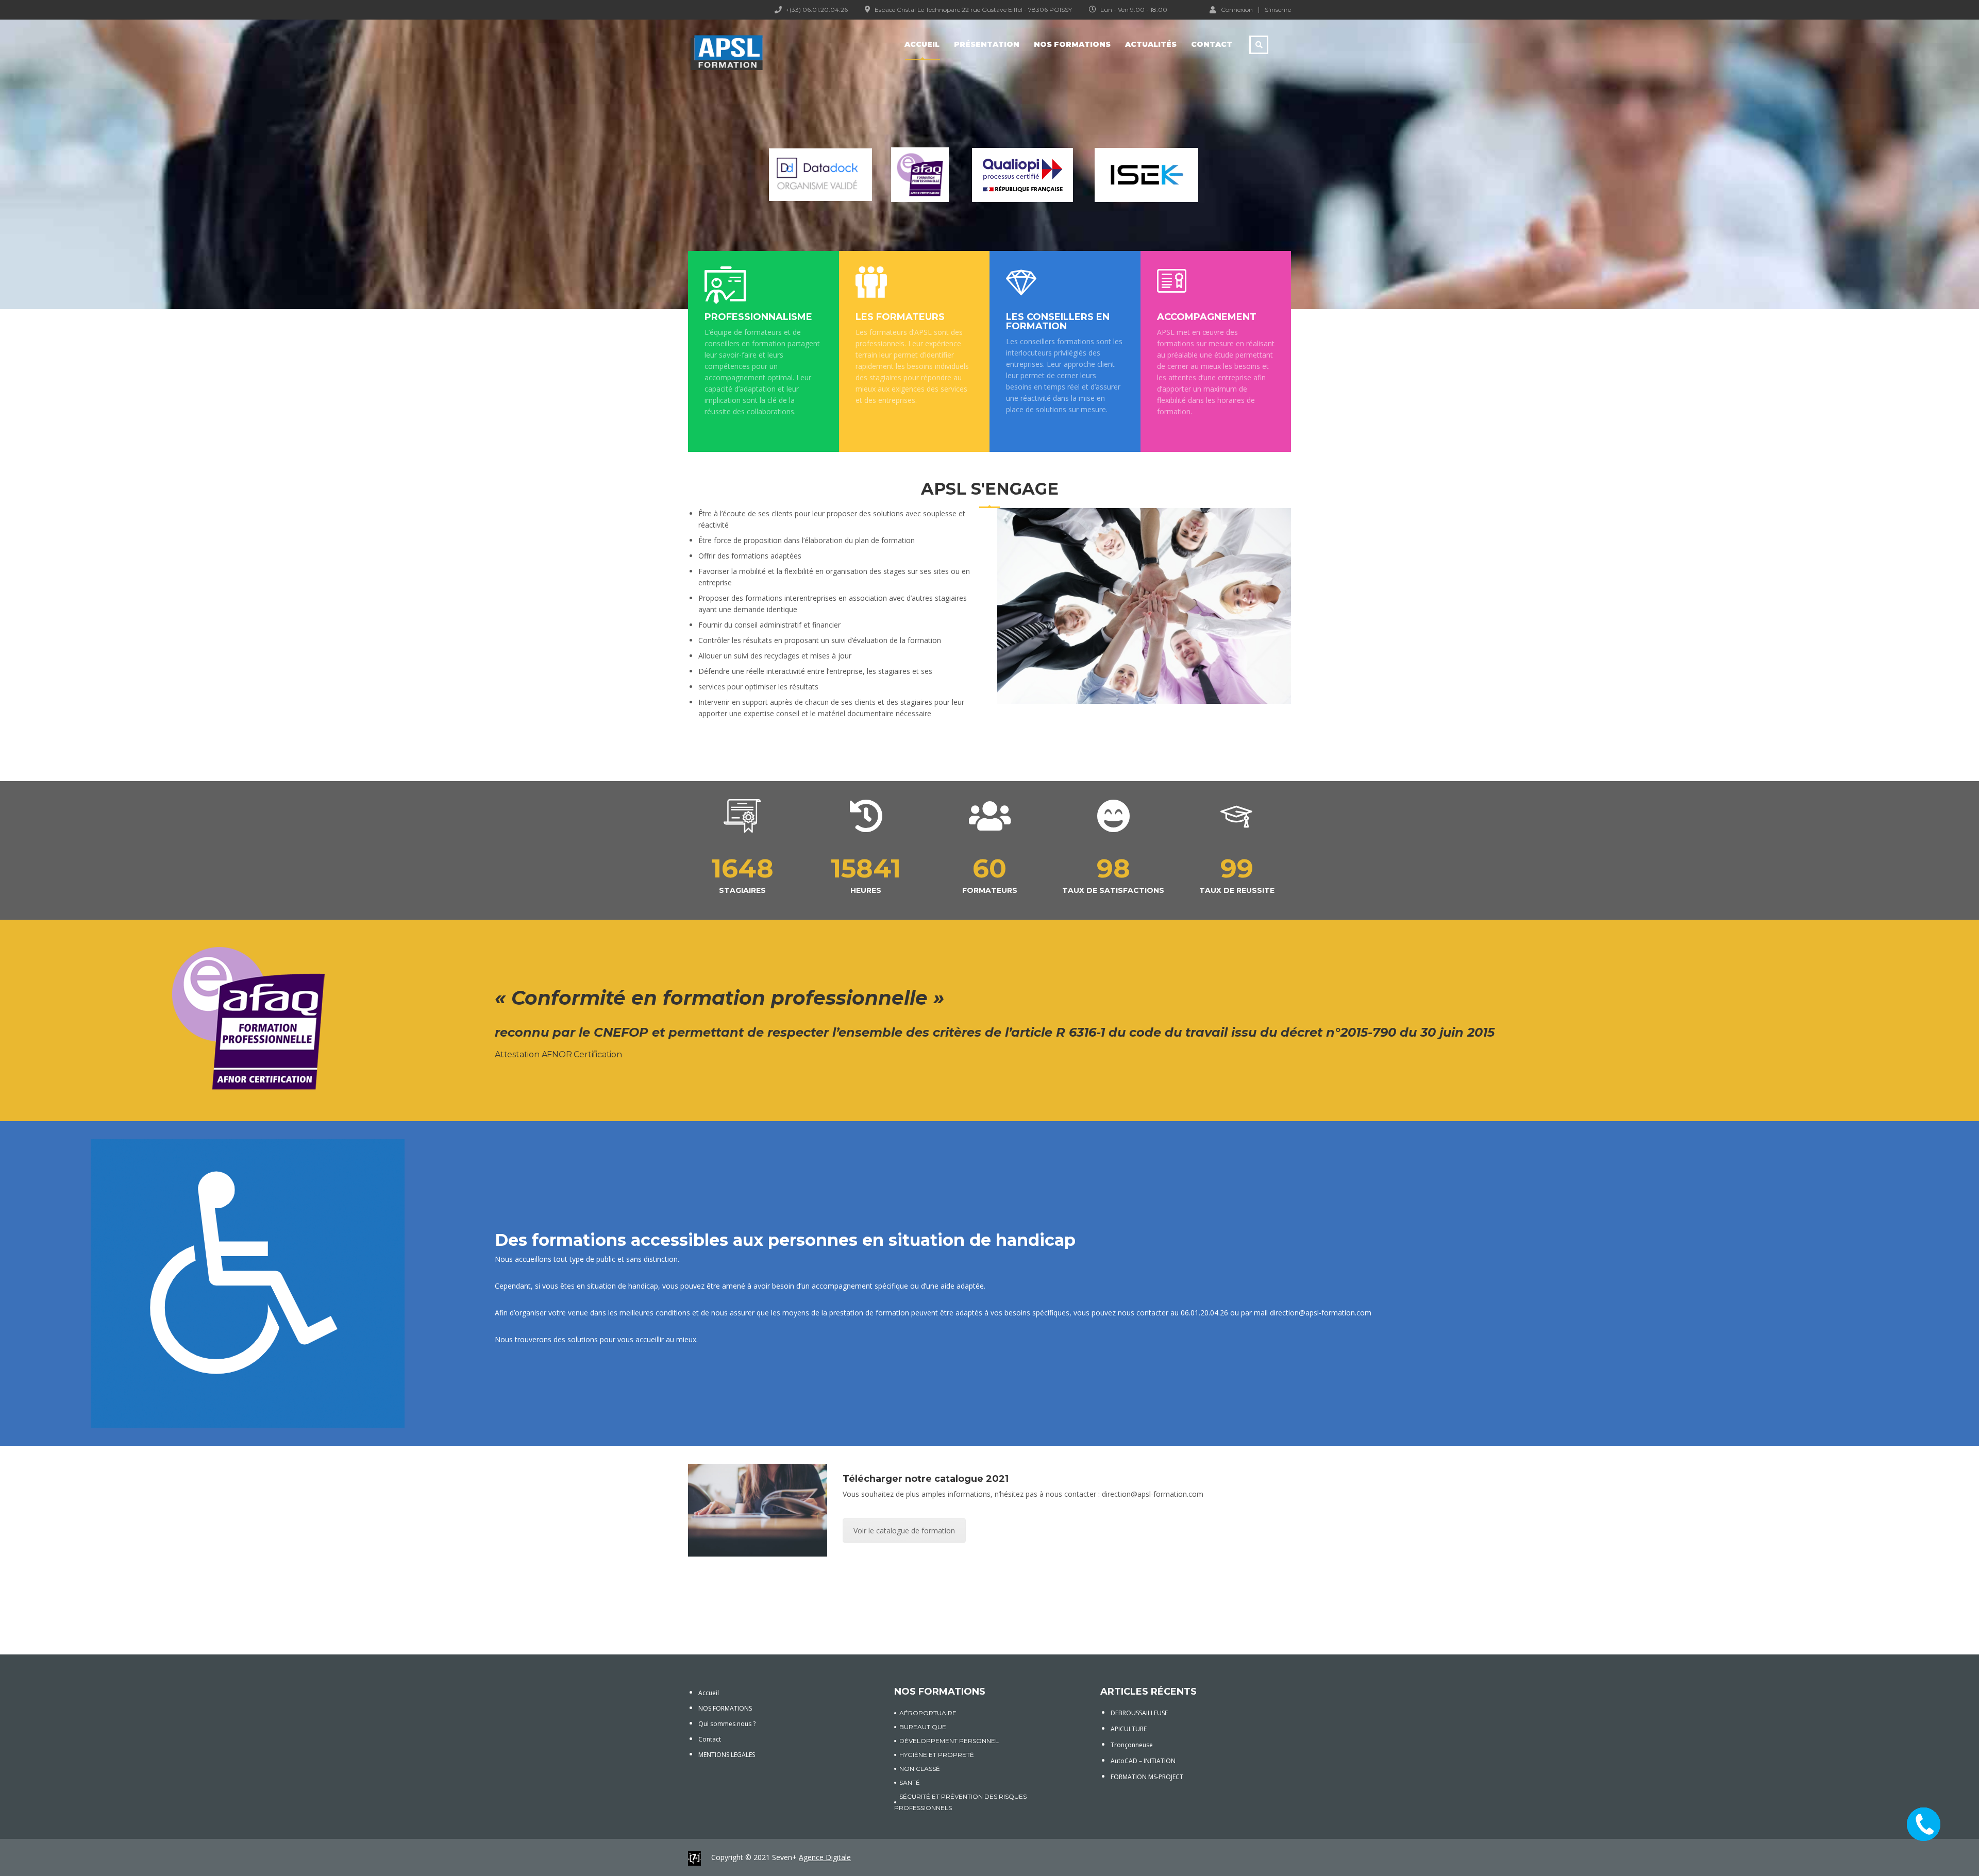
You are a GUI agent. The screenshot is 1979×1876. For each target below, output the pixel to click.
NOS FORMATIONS (725, 1708)
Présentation (987, 44)
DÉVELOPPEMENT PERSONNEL (949, 1741)
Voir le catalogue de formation (904, 1531)
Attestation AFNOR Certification (559, 1054)
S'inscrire (1278, 10)
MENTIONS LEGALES (727, 1755)
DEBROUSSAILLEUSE (1139, 1713)
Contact (1212, 44)
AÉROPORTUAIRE (928, 1713)
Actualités (1151, 44)
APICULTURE (1129, 1729)
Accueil (922, 44)
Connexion (1237, 9)
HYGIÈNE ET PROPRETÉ (937, 1755)
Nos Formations (1072, 44)
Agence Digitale (825, 1857)
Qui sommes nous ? (727, 1724)
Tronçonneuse (1132, 1745)
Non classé (920, 1769)
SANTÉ (910, 1782)
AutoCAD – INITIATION (1143, 1761)
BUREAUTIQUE (923, 1727)
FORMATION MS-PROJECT (1147, 1777)
